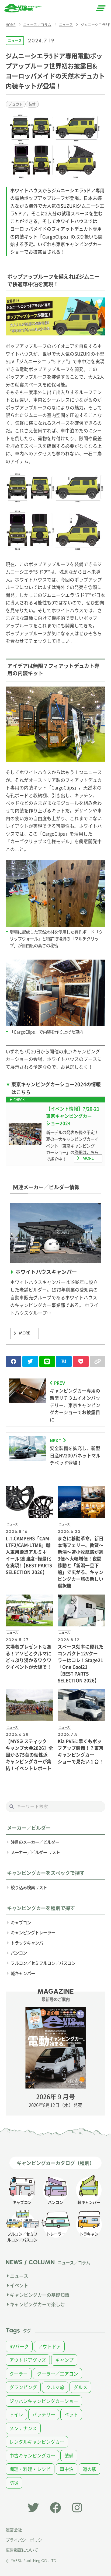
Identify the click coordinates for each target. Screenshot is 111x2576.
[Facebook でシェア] (13, 1361)
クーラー (19, 2374)
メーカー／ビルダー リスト (35, 1852)
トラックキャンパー (29, 1943)
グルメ (80, 2387)
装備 (32, 104)
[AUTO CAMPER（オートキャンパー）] (23, 8)
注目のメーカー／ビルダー (35, 1842)
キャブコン (21, 1922)
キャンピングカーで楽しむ (37, 2304)
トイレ (16, 2414)
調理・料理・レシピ (30, 2469)
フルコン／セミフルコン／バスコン (43, 1963)
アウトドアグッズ (28, 2360)
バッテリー (44, 2414)
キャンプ (64, 2360)
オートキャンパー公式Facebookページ (55, 2508)
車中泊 (67, 2469)
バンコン (19, 1953)
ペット (71, 2414)
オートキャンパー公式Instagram (78, 2508)
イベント (19, 2285)
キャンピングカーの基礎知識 (40, 2295)
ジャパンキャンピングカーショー (44, 2401)
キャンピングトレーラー (33, 1932)
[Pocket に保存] (81, 1361)
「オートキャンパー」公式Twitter (33, 2508)
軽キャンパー (23, 1973)
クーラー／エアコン (58, 2374)
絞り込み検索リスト (29, 1887)
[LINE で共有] (47, 1361)
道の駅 (90, 2469)
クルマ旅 (55, 2387)
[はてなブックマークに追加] (64, 1361)
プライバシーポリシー (26, 2540)
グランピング (23, 2387)
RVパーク (19, 2346)
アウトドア (49, 2346)
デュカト (16, 104)
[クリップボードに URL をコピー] (98, 1361)
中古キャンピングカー (32, 2456)
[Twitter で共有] (30, 1361)
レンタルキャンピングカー (37, 2442)
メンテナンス (23, 2428)
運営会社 (14, 2530)
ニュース (15, 40)
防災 (14, 2483)
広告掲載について (22, 2550)
